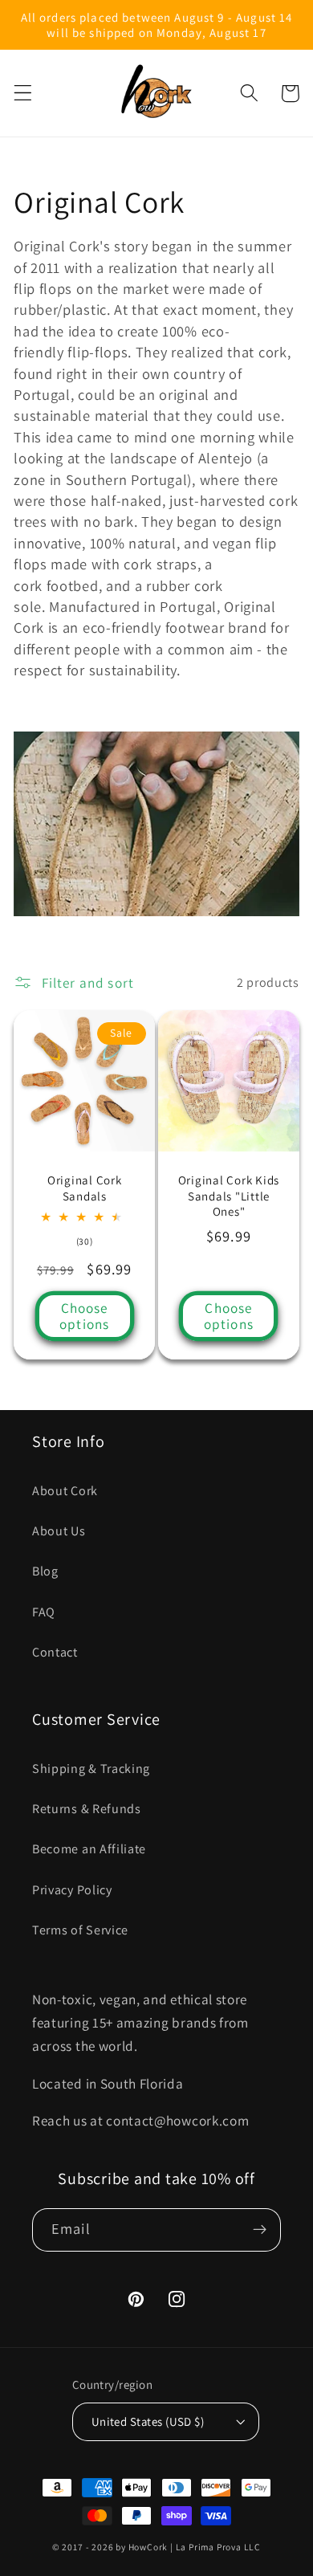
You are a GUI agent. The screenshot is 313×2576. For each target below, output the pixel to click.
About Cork (65, 1491)
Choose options (84, 1316)
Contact (55, 1652)
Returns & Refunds (87, 1809)
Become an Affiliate (89, 1849)
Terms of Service (80, 1930)
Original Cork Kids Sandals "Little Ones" (229, 1195)
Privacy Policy (72, 1890)
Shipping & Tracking (91, 1769)
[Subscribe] (260, 2230)
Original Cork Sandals (85, 1188)
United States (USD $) (148, 2421)
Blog (45, 1571)
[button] (23, 94)
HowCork (148, 2547)
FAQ (44, 1612)
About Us (59, 1531)
